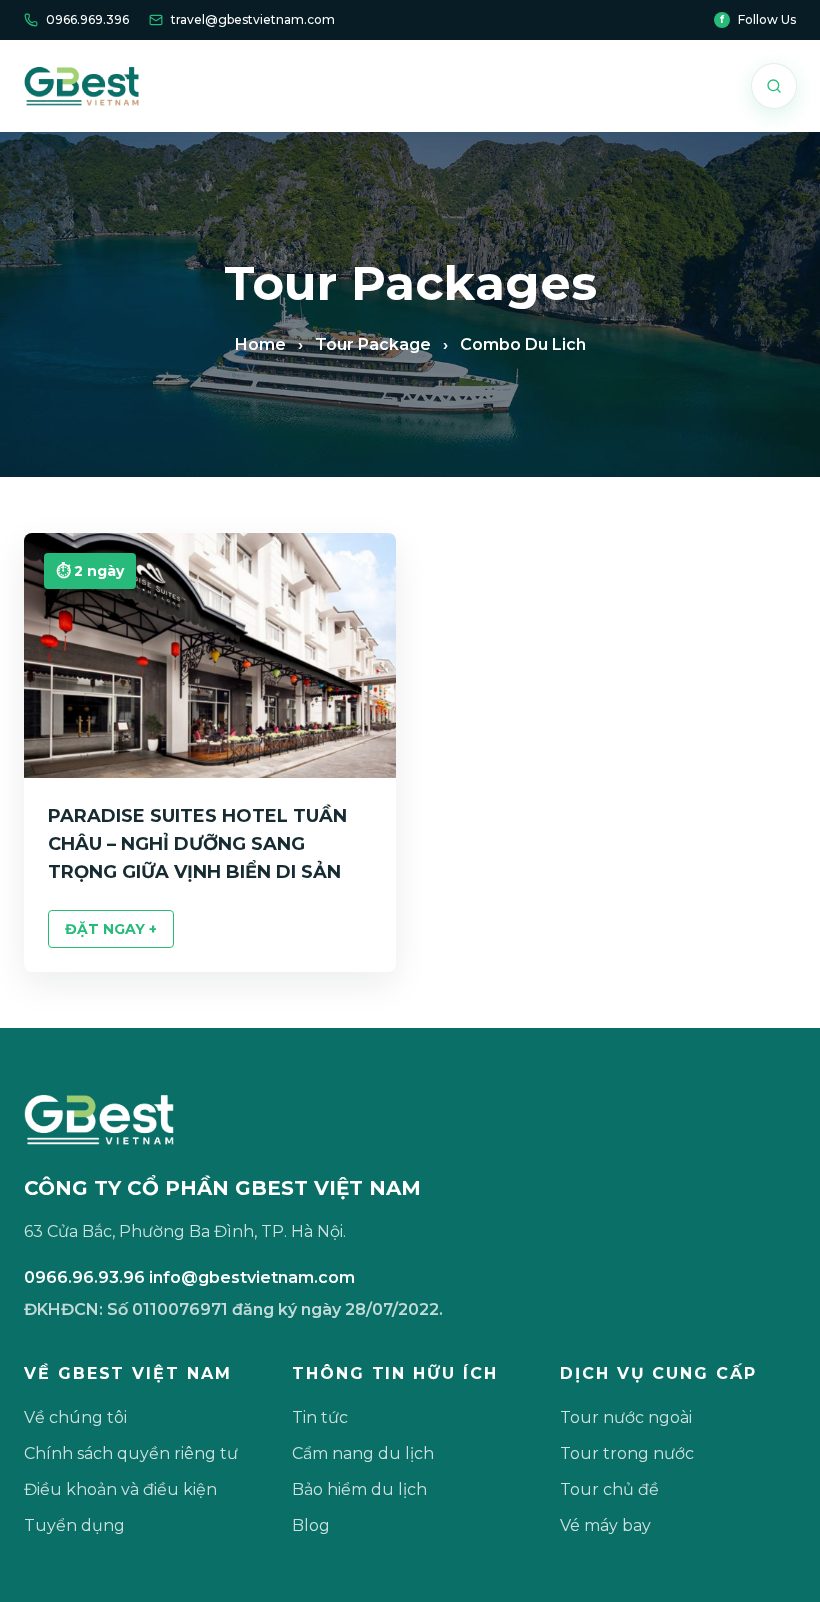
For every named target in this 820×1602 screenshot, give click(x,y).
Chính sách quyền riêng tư (131, 1453)
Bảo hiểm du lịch (359, 1489)
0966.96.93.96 (84, 1277)
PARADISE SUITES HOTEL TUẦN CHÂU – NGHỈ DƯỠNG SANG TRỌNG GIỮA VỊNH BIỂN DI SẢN (197, 844)
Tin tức (320, 1417)
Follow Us (758, 19)
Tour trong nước (627, 1453)
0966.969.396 (87, 19)
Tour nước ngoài (626, 1417)
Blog (311, 1525)
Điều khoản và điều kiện (120, 1489)
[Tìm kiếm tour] (774, 86)
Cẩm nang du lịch (363, 1453)
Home (260, 344)
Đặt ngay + (111, 929)
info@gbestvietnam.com (252, 1277)
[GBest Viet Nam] (81, 86)
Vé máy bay (605, 1525)
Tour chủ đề (609, 1489)
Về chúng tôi (75, 1417)
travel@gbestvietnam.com (253, 19)
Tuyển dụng (74, 1525)
